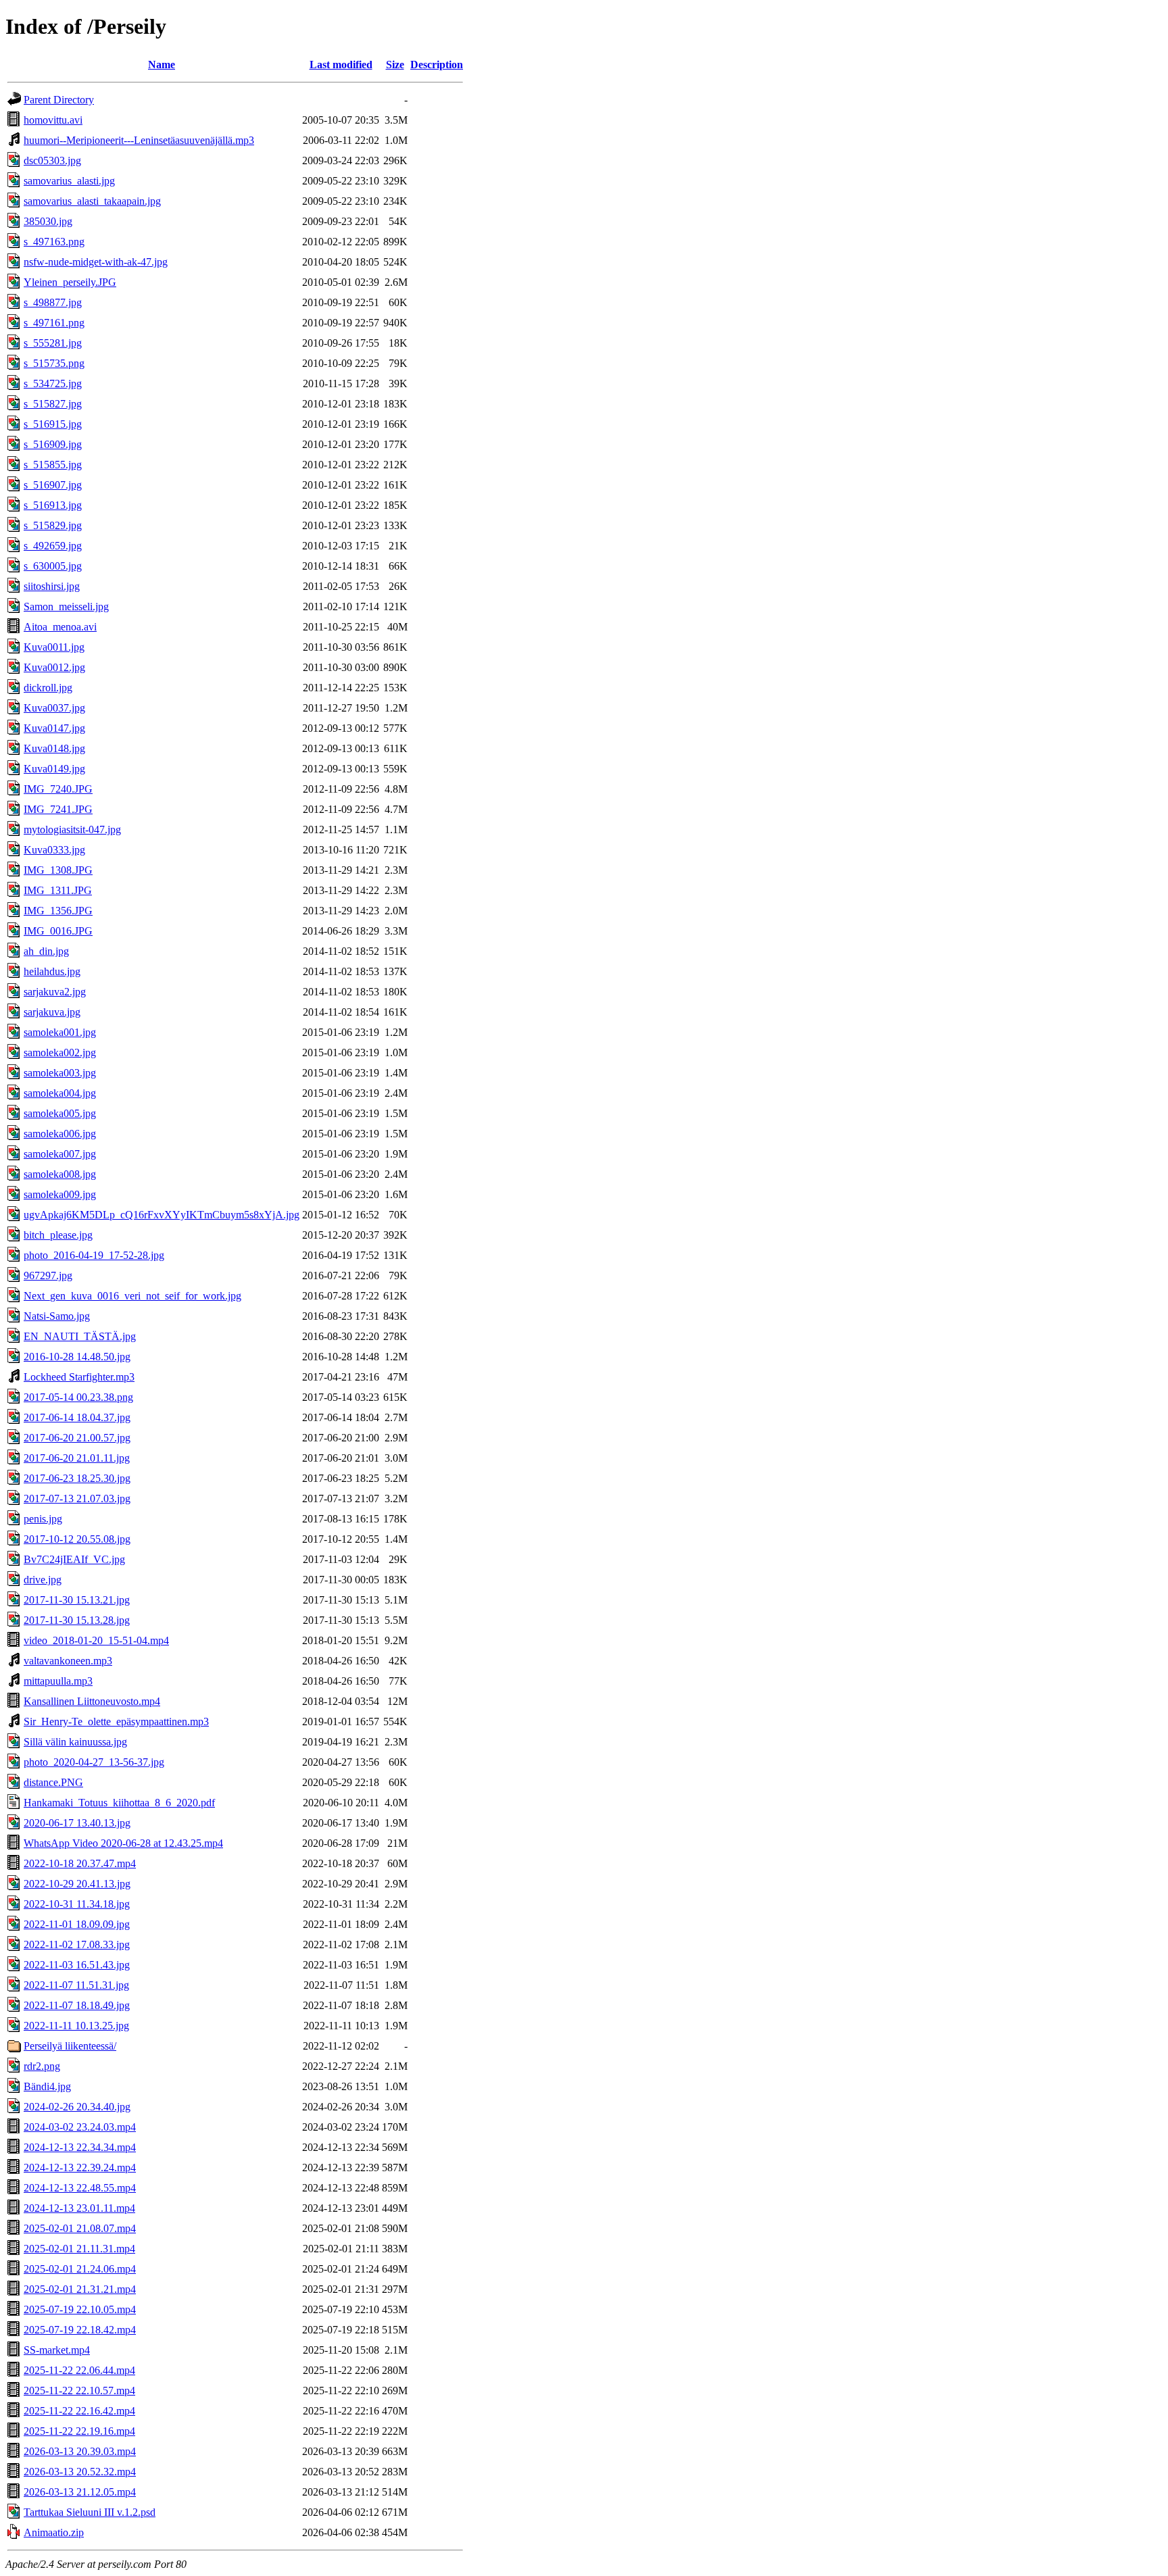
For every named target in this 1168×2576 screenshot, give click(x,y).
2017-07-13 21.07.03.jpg (77, 1498)
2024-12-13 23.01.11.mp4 (79, 2208)
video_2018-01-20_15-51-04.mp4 (96, 1640)
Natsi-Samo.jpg (57, 1316)
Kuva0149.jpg (54, 769)
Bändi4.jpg (47, 2086)
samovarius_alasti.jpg (69, 181)
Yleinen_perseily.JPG (70, 282)
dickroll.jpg (48, 688)
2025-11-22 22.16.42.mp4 (79, 2411)
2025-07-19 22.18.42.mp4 (80, 2330)
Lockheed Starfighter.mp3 (79, 1377)
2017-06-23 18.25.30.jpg (77, 1478)
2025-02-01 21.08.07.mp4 (80, 2228)
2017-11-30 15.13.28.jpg (77, 1620)
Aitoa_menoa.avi (60, 627)
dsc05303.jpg (52, 160)
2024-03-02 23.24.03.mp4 (80, 2127)
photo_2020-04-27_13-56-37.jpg (94, 1762)
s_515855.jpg (53, 465)
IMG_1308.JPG (58, 870)
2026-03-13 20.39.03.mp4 (80, 2451)
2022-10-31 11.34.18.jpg (77, 1904)
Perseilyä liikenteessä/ (70, 2046)
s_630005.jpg (53, 566)
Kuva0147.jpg (54, 728)
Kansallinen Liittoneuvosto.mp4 (92, 1701)
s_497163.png (54, 242)
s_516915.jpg (53, 424)
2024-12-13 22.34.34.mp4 (80, 2147)
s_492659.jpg (53, 546)
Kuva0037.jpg (54, 708)
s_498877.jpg (53, 302)
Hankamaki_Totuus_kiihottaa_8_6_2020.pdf (119, 1803)
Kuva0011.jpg (54, 647)
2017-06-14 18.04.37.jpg (77, 1417)
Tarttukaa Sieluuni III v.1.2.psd (90, 2512)
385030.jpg (48, 221)
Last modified (341, 65)
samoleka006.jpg (60, 1134)
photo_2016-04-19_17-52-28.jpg (94, 1255)
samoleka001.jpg (60, 1032)
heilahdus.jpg (52, 971)
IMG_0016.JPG (58, 931)
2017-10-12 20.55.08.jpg (77, 1539)
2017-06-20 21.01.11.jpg (77, 1458)
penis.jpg (43, 1519)
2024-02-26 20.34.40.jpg (77, 2107)
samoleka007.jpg (60, 1154)
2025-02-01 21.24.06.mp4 (80, 2269)
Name (162, 65)
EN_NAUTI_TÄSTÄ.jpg (80, 1336)
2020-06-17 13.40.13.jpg (77, 1823)
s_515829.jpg (53, 525)
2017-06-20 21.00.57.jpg (77, 1438)
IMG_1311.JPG (58, 890)
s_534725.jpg (53, 383)
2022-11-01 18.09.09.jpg (77, 1924)
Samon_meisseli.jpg (66, 606)
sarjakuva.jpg (52, 1012)
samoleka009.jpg (60, 1194)
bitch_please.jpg (58, 1235)
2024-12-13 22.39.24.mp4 (80, 2168)
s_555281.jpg (53, 343)
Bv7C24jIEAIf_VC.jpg (74, 1559)
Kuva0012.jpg (54, 667)
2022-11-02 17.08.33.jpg (77, 1945)
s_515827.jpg (53, 404)
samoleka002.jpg (60, 1052)
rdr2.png (42, 2066)
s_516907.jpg (53, 485)
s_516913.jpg (53, 505)
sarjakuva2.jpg (55, 992)
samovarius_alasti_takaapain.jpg (92, 201)
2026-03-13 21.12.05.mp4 (80, 2492)
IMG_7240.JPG (58, 789)
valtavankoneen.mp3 (68, 1661)
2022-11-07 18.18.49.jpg (77, 2005)
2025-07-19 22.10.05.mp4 (80, 2309)
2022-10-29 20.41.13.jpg (77, 1884)
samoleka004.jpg (60, 1093)
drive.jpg (43, 1580)
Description (437, 65)
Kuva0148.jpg (54, 748)
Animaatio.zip (54, 2532)
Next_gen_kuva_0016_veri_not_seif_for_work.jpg (132, 1296)
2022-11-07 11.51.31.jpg (76, 1985)
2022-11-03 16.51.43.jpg (77, 1965)
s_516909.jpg (53, 444)
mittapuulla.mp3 (58, 1681)
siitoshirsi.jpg (52, 586)
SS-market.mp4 (57, 2350)
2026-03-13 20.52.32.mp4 (80, 2472)
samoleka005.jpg (60, 1113)
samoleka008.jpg (60, 1174)
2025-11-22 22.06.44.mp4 (79, 2370)
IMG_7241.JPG (58, 809)
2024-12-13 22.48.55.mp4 (80, 2188)
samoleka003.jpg (60, 1073)
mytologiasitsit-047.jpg (72, 829)
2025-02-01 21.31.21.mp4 (80, 2289)
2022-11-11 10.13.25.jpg (76, 2026)
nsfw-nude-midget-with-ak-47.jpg (96, 262)
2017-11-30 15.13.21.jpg (77, 1600)
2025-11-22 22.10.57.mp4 (79, 2391)
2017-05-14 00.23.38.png (78, 1397)
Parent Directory (59, 100)
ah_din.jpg (46, 951)
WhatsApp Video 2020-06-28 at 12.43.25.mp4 (123, 1843)
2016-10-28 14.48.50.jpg (77, 1357)
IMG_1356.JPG (58, 911)
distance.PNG (53, 1782)
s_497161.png (54, 323)
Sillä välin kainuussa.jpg (75, 1742)
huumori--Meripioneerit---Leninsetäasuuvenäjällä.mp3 (139, 140)
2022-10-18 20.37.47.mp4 (80, 1863)
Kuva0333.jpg (54, 850)
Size (395, 65)
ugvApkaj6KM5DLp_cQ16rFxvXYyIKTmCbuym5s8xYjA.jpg (162, 1215)
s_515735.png (54, 363)
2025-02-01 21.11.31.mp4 (79, 2249)
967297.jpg (48, 1275)
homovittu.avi (53, 120)
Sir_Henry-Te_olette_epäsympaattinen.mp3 (116, 1722)
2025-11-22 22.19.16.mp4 (79, 2431)
